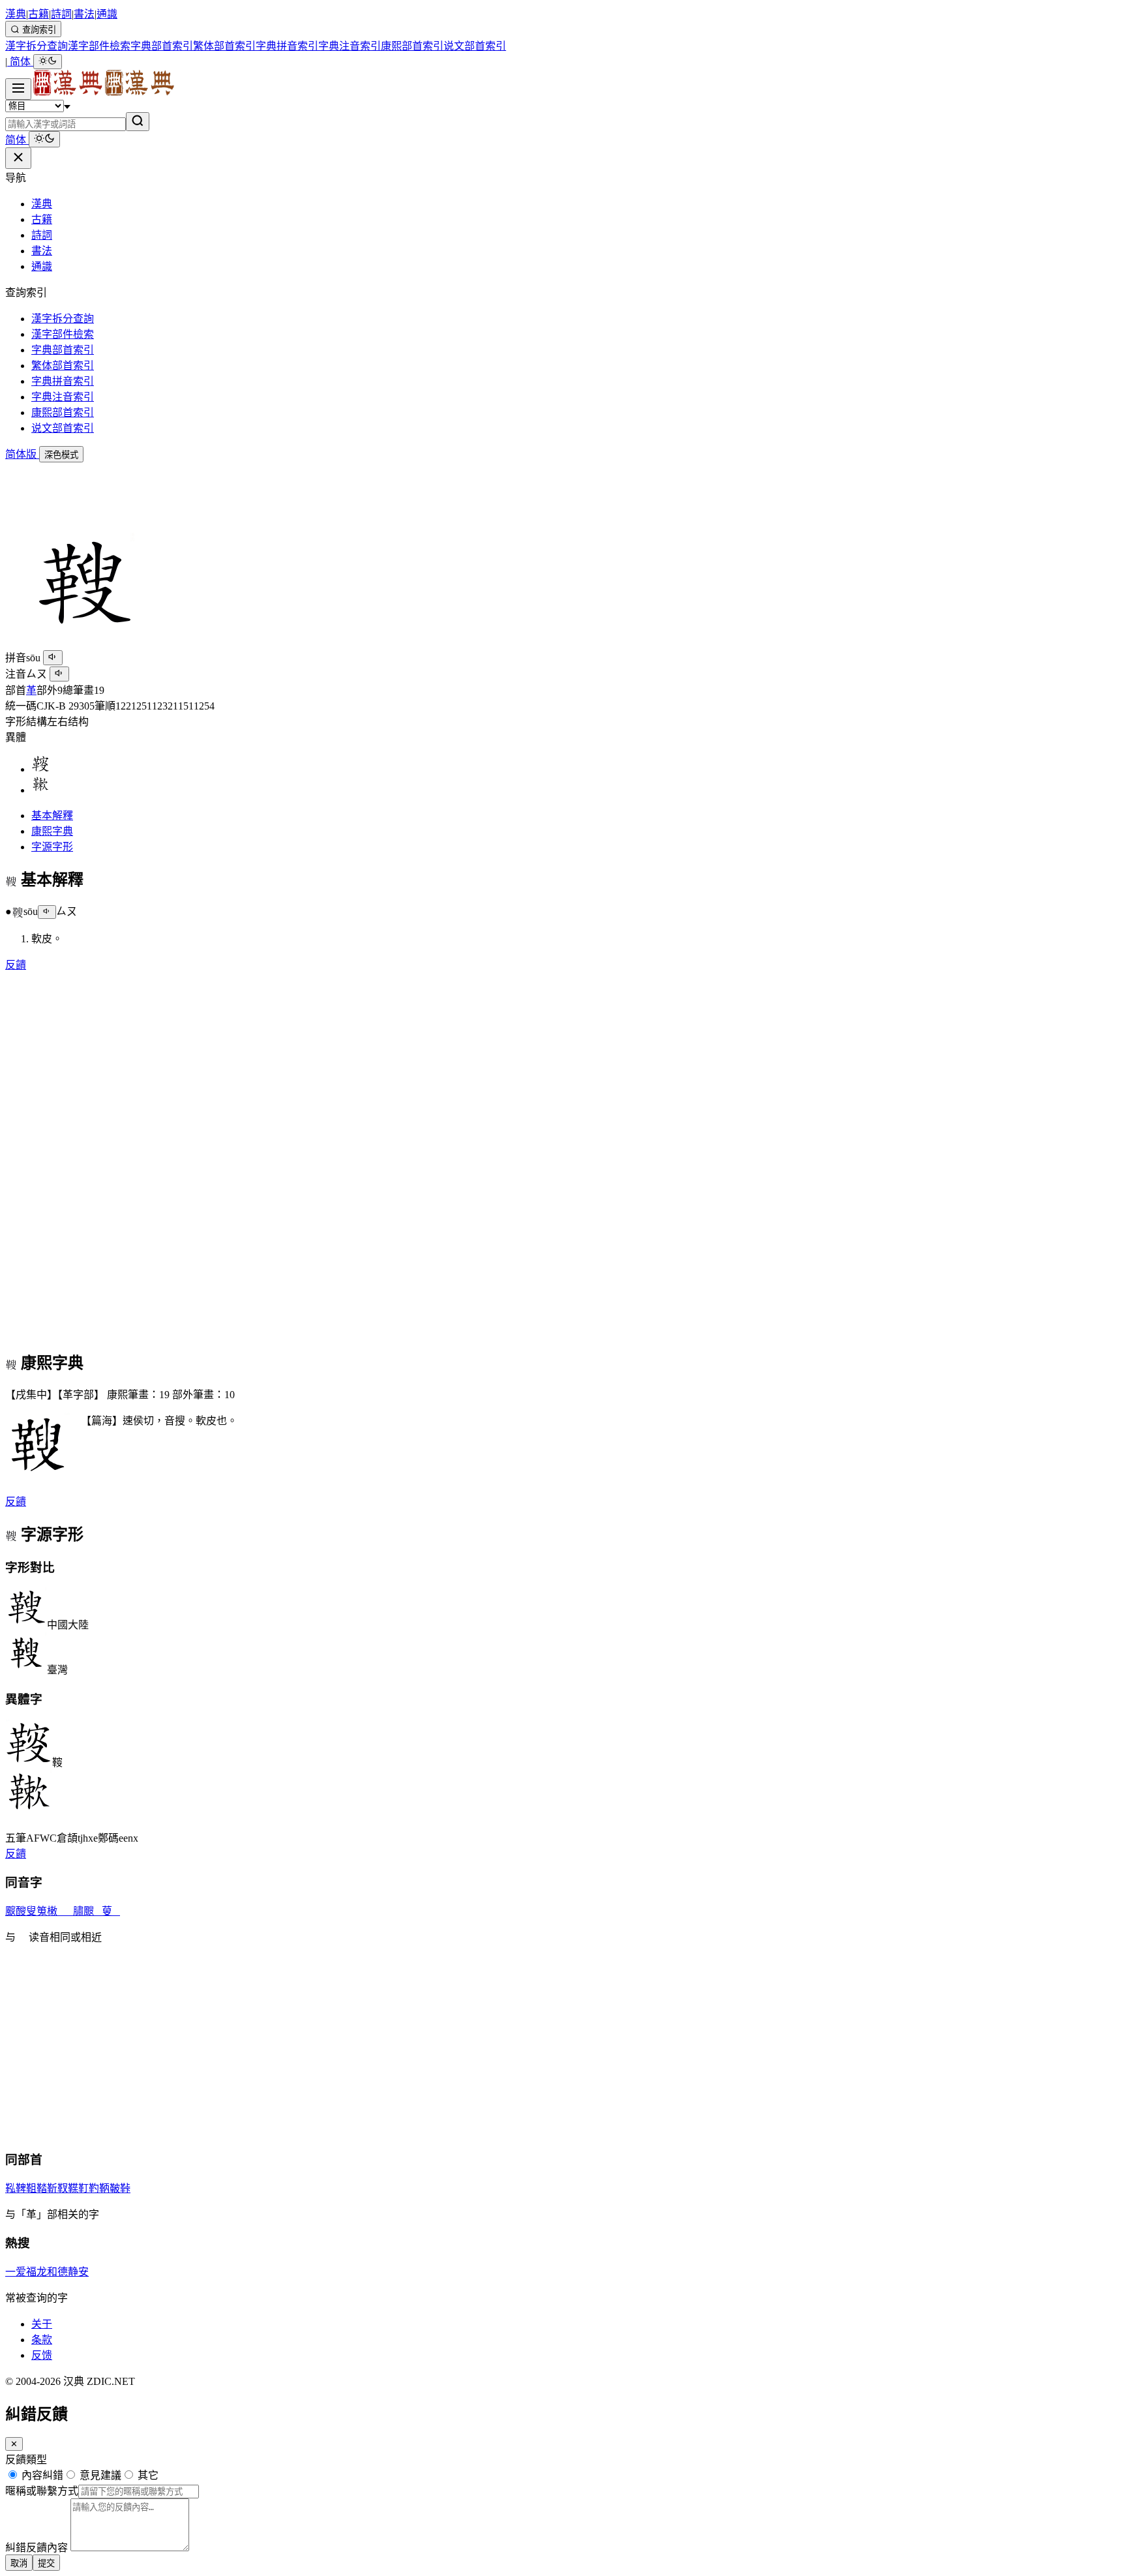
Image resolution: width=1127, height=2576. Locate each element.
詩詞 (61, 14)
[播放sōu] (53, 658)
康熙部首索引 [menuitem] (412, 46)
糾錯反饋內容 (37, 2548)
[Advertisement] (397, 492)
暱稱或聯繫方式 (42, 2491)
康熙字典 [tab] (52, 831)
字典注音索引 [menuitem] (350, 46)
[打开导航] (18, 89)
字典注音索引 (63, 397)
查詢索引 (38, 30)
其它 (147, 2475)
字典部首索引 (63, 350)
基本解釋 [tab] (52, 816)
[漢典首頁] (103, 92)
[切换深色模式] (48, 62)
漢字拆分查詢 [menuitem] (37, 46)
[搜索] (138, 122)
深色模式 (61, 455)
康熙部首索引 (63, 412)
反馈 (42, 2355)
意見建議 (99, 2475)
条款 (42, 2340)
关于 (42, 2324)
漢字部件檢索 (63, 334)
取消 (19, 2563)
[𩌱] (40, 790)
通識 (107, 14)
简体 (20, 62)
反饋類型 (26, 2460)
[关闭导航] (18, 158)
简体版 (22, 454)
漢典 (16, 14)
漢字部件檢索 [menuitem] (99, 46)
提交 (46, 2563)
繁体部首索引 (63, 366)
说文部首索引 (63, 428)
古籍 (38, 14)
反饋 (16, 965)
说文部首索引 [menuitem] (475, 46)
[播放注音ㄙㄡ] (59, 674)
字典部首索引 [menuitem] (162, 46)
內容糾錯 (41, 2475)
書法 (84, 14)
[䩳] (40, 769)
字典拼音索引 (63, 381)
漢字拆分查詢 (63, 319)
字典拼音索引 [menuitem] (287, 46)
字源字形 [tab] (52, 847)
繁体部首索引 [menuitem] (224, 46)
